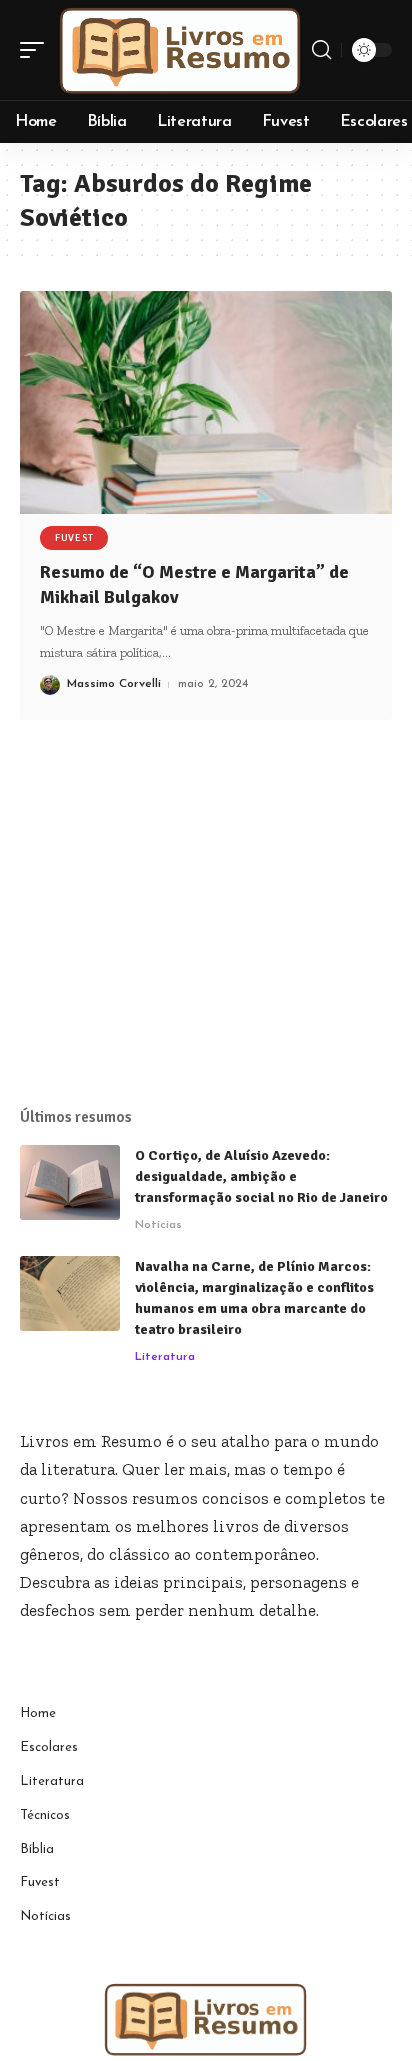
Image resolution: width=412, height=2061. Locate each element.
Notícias (158, 1225)
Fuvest (74, 538)
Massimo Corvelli (114, 684)
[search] (321, 50)
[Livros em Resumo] (180, 50)
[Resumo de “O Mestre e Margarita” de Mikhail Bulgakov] (206, 402)
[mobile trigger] (37, 50)
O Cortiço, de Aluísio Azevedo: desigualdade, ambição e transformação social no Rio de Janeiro (261, 1176)
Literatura (165, 1357)
